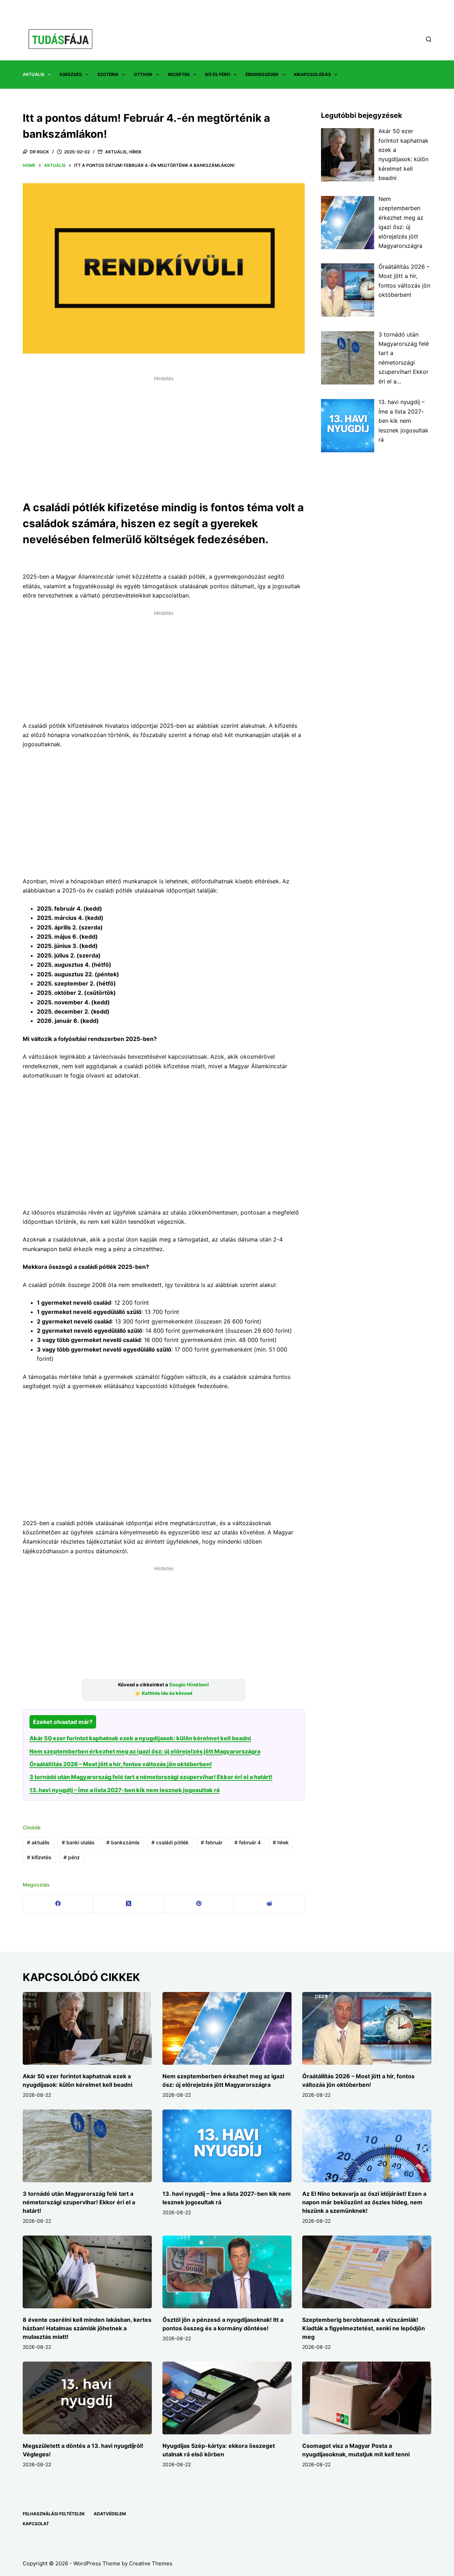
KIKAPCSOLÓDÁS (312, 74)
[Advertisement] (164, 434)
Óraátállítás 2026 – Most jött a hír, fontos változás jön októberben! (121, 1764)
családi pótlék (170, 1842)
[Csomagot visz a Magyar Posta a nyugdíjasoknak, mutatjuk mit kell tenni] (367, 2398)
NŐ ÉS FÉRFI (218, 74)
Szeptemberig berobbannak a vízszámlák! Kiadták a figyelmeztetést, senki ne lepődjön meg (364, 2328)
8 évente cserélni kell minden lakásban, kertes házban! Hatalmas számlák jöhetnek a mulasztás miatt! (87, 2328)
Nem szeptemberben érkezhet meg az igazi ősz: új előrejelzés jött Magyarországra (145, 1751)
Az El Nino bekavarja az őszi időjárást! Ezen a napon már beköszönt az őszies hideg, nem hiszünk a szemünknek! (364, 2202)
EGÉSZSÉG (71, 74)
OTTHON (143, 74)
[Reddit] (269, 1903)
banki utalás (78, 1842)
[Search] (429, 39)
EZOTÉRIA (108, 74)
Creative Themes (151, 2563)
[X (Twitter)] (128, 1903)
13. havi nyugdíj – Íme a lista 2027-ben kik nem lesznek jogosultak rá (124, 1790)
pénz (72, 1857)
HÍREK (135, 152)
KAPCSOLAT (36, 2524)
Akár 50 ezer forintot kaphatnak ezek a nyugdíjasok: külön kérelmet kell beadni (140, 1738)
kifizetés (39, 1857)
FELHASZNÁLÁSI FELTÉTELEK (54, 2514)
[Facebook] (58, 1903)
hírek (281, 1842)
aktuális (38, 1842)
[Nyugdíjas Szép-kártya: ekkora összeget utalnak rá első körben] (227, 2398)
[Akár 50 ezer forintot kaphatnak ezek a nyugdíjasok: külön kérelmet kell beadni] (87, 2028)
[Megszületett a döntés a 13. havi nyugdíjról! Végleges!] (87, 2398)
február (212, 1842)
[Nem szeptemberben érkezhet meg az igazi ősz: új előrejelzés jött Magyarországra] (227, 2028)
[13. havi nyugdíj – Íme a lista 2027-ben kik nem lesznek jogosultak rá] (227, 2146)
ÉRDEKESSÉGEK (262, 74)
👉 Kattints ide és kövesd (164, 1693)
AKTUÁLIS (34, 74)
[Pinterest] (199, 1903)
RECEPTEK (179, 74)
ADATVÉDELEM (110, 2514)
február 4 (248, 1842)
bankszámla (123, 1842)
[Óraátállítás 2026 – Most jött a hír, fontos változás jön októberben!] (367, 2028)
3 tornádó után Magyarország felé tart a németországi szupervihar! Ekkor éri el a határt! (151, 1777)
